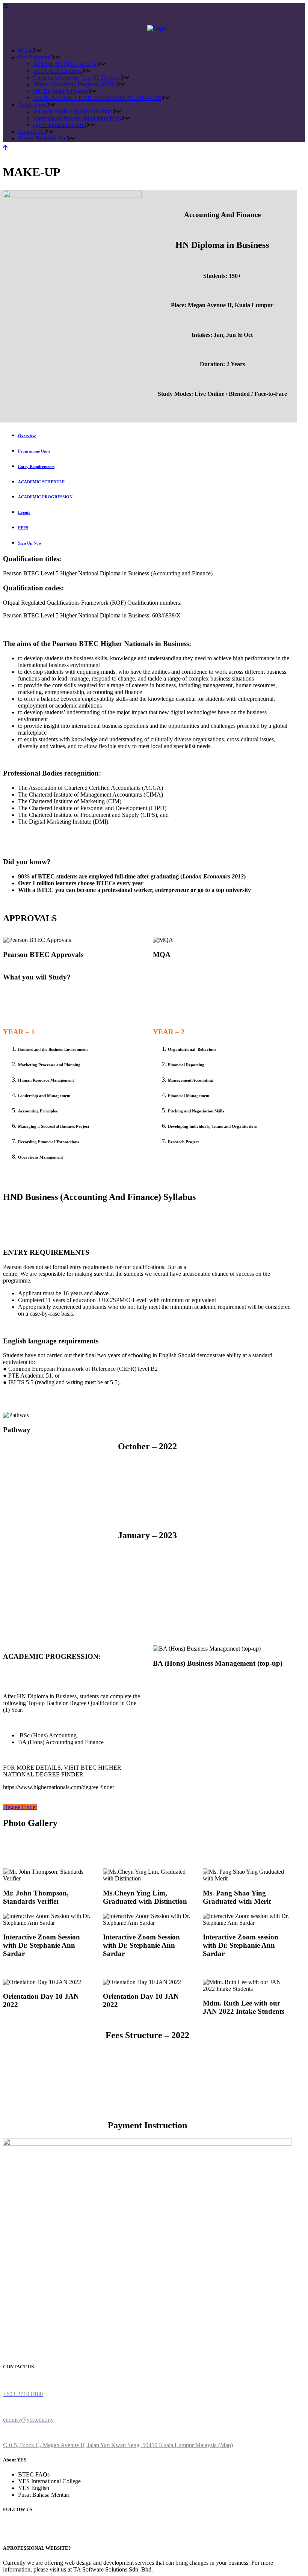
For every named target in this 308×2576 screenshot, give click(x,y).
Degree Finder (20, 1807)
